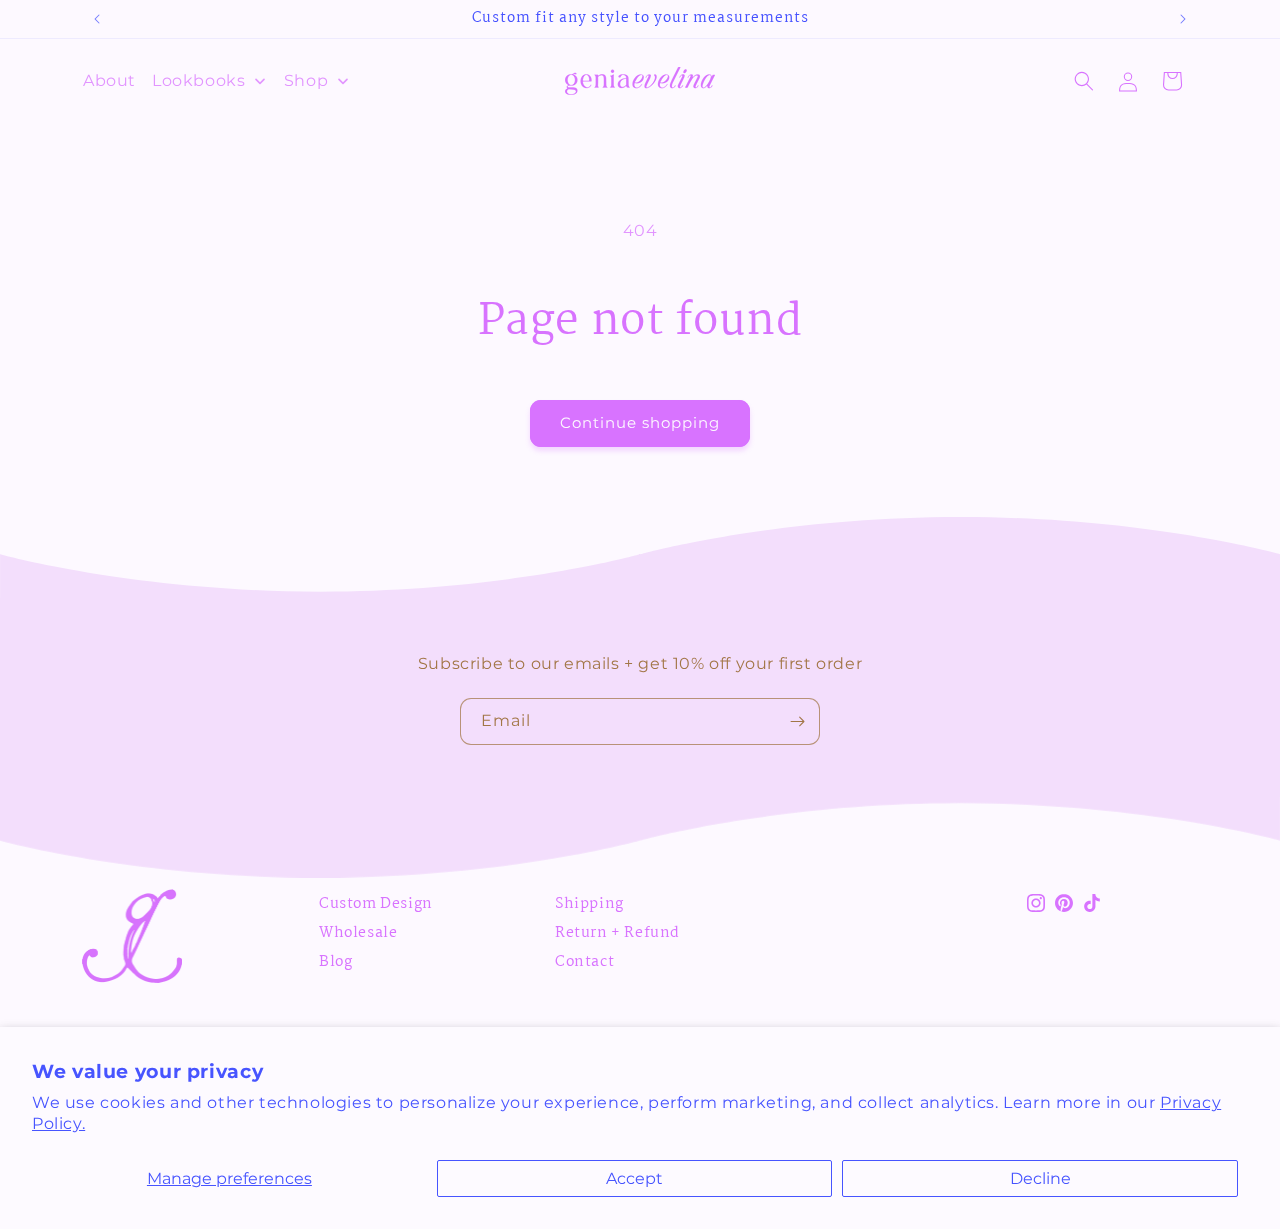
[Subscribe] (797, 721)
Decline (1040, 1178)
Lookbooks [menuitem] (198, 80)
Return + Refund (617, 933)
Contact (584, 962)
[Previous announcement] (97, 19)
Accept (634, 1178)
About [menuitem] (109, 80)
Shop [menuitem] (306, 80)
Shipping (589, 904)
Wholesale (358, 933)
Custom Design (376, 904)
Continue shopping (640, 422)
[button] (1084, 81)
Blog (335, 962)
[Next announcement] (1183, 19)
